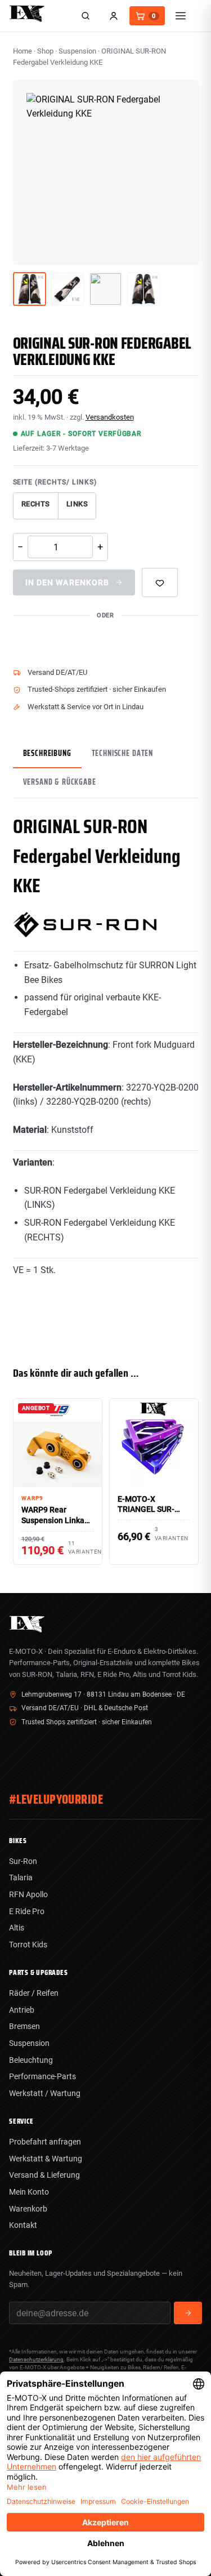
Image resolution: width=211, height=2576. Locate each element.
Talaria (21, 1878)
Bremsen (24, 2026)
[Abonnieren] (188, 2313)
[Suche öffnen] (86, 16)
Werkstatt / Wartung (45, 2093)
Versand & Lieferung (44, 2175)
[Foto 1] (30, 289)
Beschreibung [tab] (47, 753)
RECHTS (36, 504)
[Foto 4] (143, 289)
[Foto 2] (68, 289)
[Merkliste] (160, 582)
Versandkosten (110, 417)
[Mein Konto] (114, 16)
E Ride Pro (27, 1911)
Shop (45, 51)
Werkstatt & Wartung (46, 2159)
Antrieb (22, 2010)
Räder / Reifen (34, 1993)
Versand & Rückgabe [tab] (60, 782)
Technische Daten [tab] (122, 753)
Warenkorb (28, 2209)
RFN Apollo (28, 1894)
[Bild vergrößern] (182, 248)
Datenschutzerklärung (36, 2359)
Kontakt (23, 2225)
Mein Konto (29, 2192)
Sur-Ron (23, 1861)
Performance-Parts (42, 2076)
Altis (17, 1928)
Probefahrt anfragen (45, 2142)
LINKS (77, 504)
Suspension (77, 51)
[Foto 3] (106, 289)
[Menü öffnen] (181, 16)
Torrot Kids (28, 1945)
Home (23, 51)
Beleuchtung (31, 2060)
